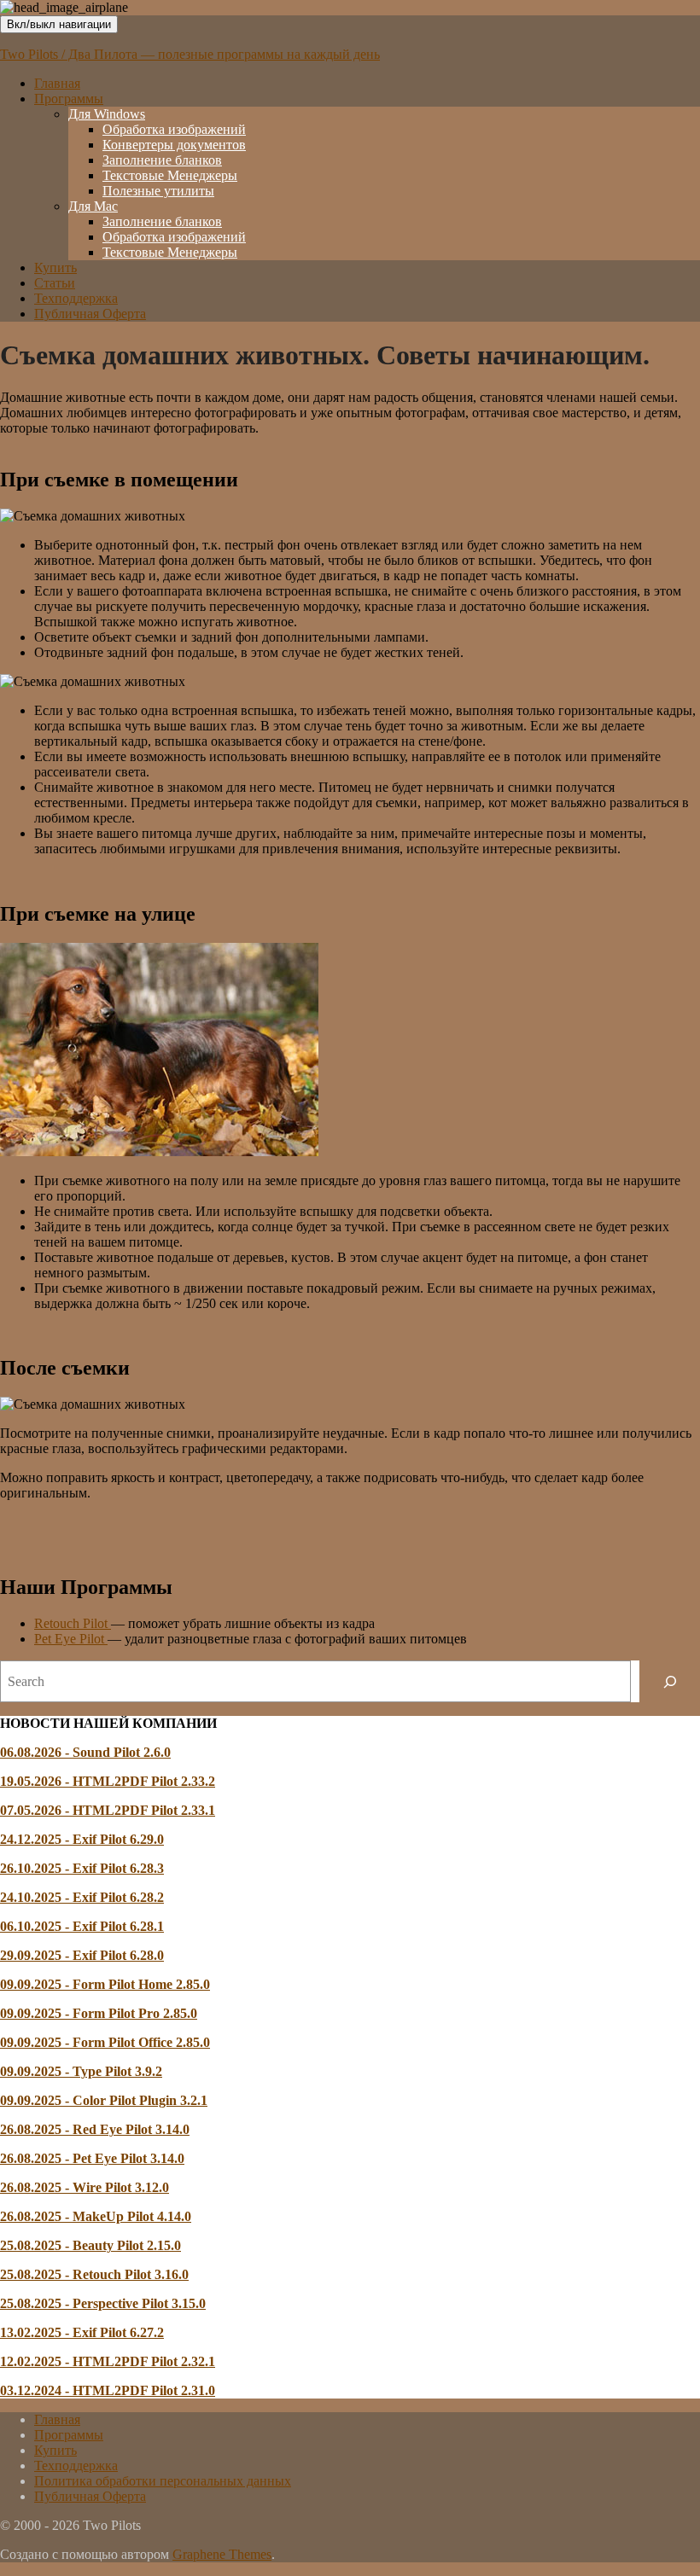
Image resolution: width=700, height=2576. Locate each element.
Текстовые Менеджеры (170, 175)
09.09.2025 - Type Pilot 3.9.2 (81, 2071)
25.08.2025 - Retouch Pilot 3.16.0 (94, 2274)
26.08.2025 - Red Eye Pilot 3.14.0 (95, 2129)
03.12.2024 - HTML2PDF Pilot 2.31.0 (108, 2390)
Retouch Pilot (73, 1623)
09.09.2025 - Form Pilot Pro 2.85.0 (99, 2013)
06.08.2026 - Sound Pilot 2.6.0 (85, 1752)
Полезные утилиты (158, 191)
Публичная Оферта (90, 314)
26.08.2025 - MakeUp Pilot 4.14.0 (96, 2216)
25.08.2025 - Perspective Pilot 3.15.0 (103, 2303)
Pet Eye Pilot (71, 1639)
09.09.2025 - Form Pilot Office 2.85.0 (105, 2042)
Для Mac (93, 206)
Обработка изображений (174, 129)
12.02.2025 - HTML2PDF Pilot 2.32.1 (108, 2361)
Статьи (55, 283)
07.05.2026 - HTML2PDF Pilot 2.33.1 (108, 1810)
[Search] (670, 1681)
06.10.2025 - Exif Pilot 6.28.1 (82, 1926)
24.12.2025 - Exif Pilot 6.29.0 (82, 1839)
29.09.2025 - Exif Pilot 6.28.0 (82, 1955)
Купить (55, 267)
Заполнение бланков (162, 160)
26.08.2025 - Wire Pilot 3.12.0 (85, 2187)
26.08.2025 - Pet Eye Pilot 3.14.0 (92, 2158)
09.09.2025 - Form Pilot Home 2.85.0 (105, 1984)
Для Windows (107, 114)
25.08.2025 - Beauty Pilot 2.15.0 (90, 2245)
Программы (69, 99)
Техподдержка (76, 298)
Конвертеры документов (174, 145)
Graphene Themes (222, 2554)
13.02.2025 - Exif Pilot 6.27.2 (82, 2332)
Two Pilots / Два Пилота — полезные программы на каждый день (190, 54)
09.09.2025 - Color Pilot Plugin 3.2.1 (104, 2100)
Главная (57, 83)
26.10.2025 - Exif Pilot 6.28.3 (82, 1868)
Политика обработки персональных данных (163, 2481)
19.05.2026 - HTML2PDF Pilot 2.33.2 (108, 1781)
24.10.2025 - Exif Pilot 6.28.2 (82, 1897)
